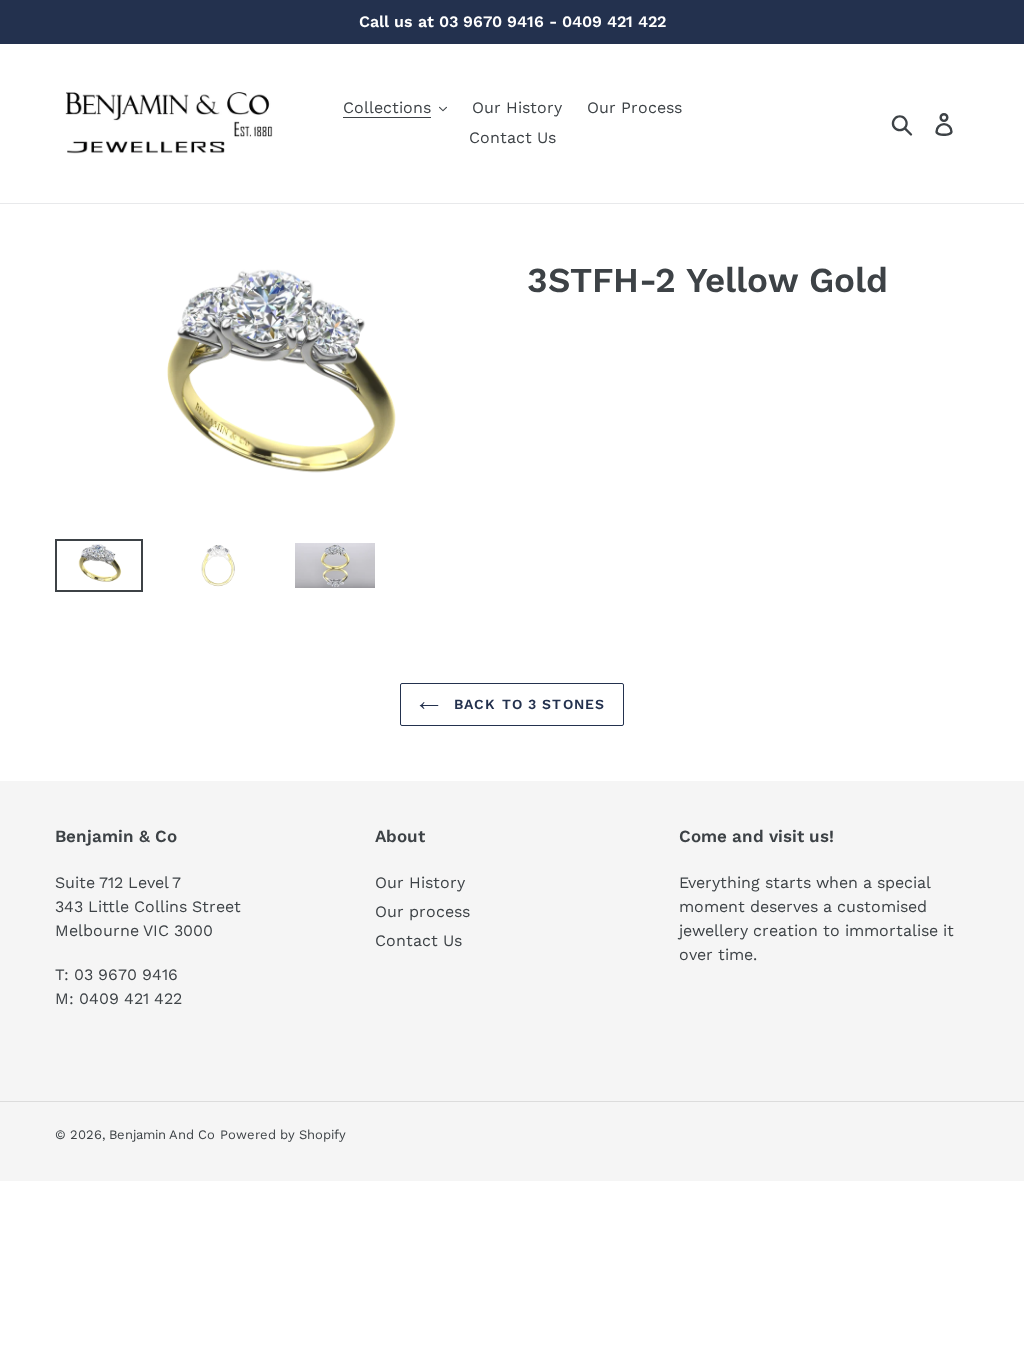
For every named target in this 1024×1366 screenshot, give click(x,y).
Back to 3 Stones (527, 704)
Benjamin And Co (162, 1134)
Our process (422, 911)
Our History (420, 882)
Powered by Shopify (283, 1134)
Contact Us (418, 940)
